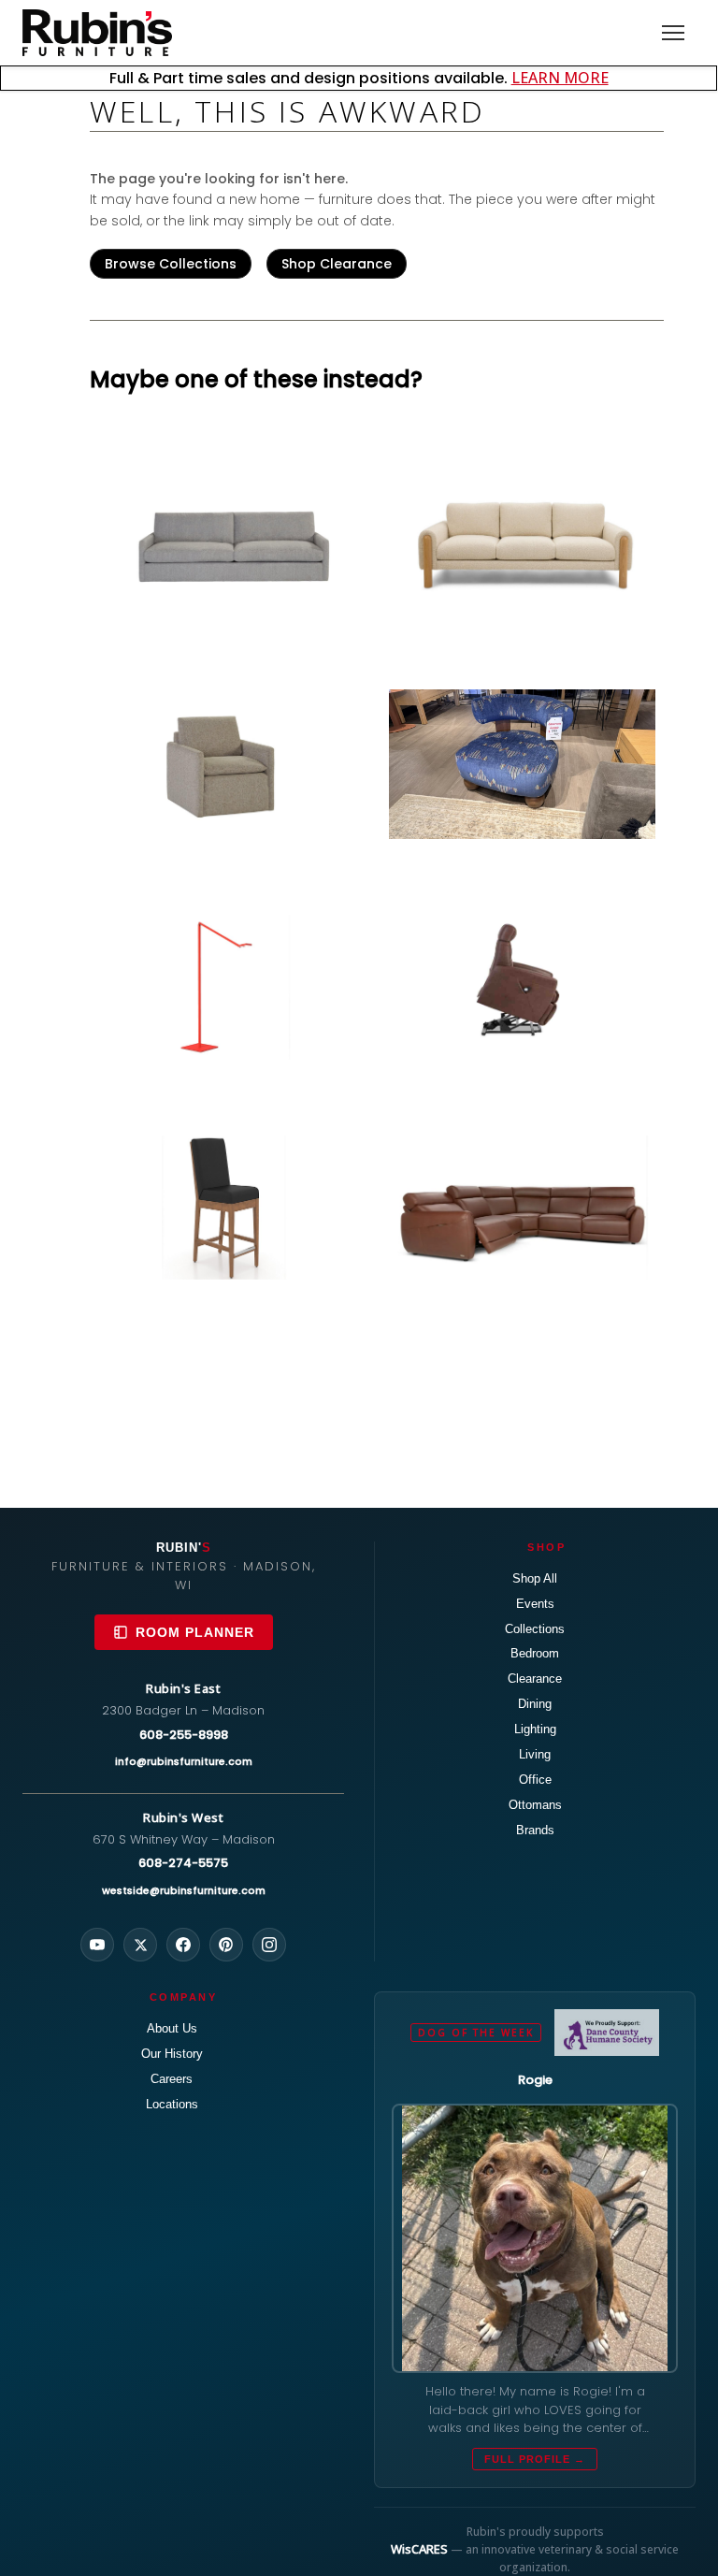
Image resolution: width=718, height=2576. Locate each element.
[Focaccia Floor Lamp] (231, 988)
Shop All (535, 1578)
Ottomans (535, 1805)
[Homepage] (97, 33)
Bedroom (535, 1653)
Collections (535, 1629)
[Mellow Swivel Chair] (231, 761)
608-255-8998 (184, 1735)
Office (535, 1780)
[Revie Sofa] (522, 541)
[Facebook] (183, 1945)
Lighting (535, 1729)
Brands (535, 1830)
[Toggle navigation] (673, 33)
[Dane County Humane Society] (606, 2033)
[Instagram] (269, 1945)
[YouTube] (97, 1945)
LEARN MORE (560, 78)
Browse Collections (171, 264)
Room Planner (195, 1632)
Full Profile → (535, 2459)
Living (535, 1754)
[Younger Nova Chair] (522, 764)
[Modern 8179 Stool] (231, 1208)
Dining (535, 1704)
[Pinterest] (226, 1945)
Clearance (535, 1679)
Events (535, 1604)
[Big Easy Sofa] (231, 541)
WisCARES (419, 2549)
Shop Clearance (337, 264)
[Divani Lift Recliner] (522, 979)
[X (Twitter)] (140, 1945)
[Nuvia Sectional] (522, 1208)
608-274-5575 (183, 1863)
